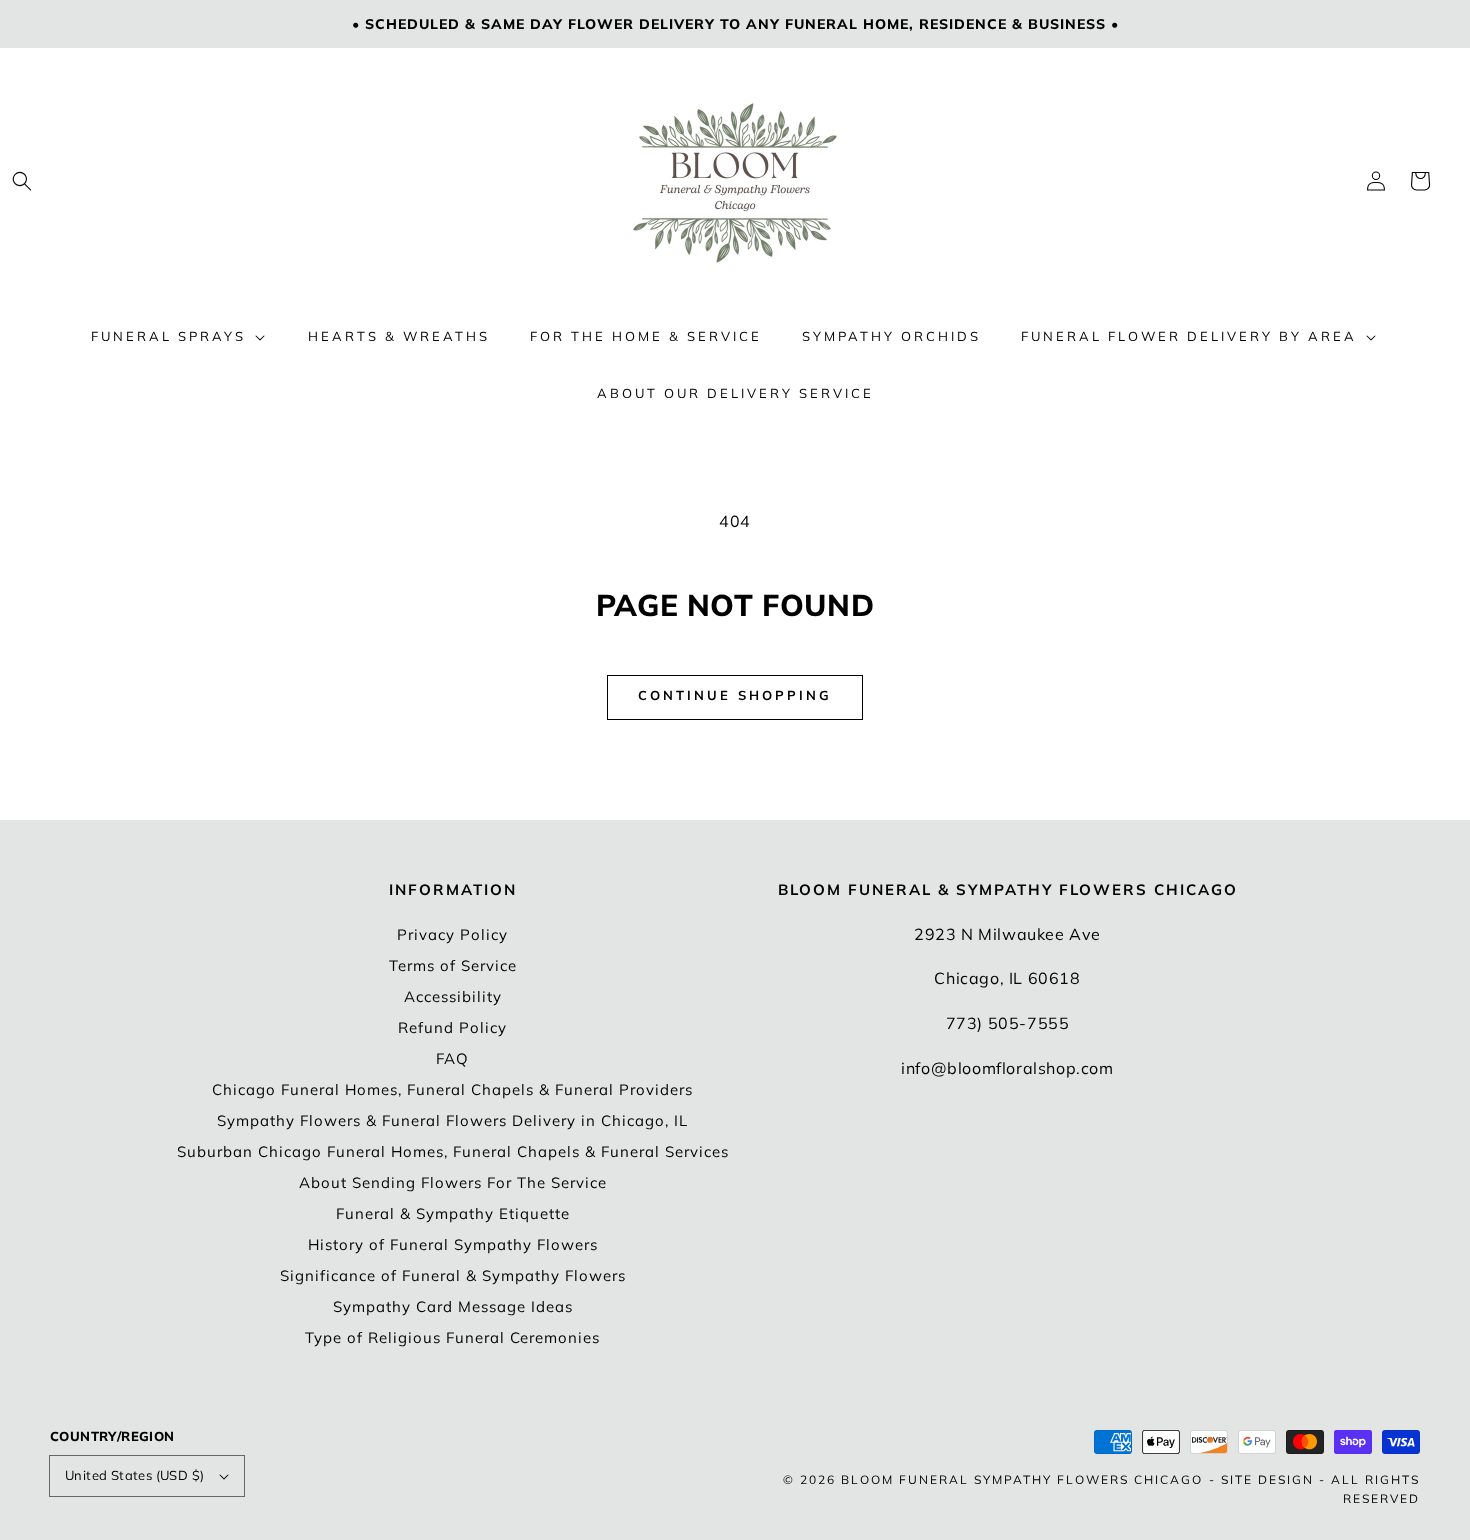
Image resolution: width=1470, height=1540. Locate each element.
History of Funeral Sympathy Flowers (453, 1244)
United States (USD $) (134, 1475)
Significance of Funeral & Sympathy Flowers (453, 1275)
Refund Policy (452, 1027)
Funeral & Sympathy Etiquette (453, 1213)
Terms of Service (453, 965)
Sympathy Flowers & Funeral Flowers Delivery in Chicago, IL (452, 1120)
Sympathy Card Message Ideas (453, 1306)
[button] (22, 181)
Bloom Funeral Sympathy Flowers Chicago (1022, 1479)
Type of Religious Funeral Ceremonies (452, 1337)
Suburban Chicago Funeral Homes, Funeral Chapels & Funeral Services (453, 1151)
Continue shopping (735, 695)
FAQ (452, 1058)
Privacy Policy (452, 934)
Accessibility (453, 996)
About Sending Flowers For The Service (453, 1182)
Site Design (1267, 1479)
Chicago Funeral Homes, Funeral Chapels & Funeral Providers (452, 1089)
